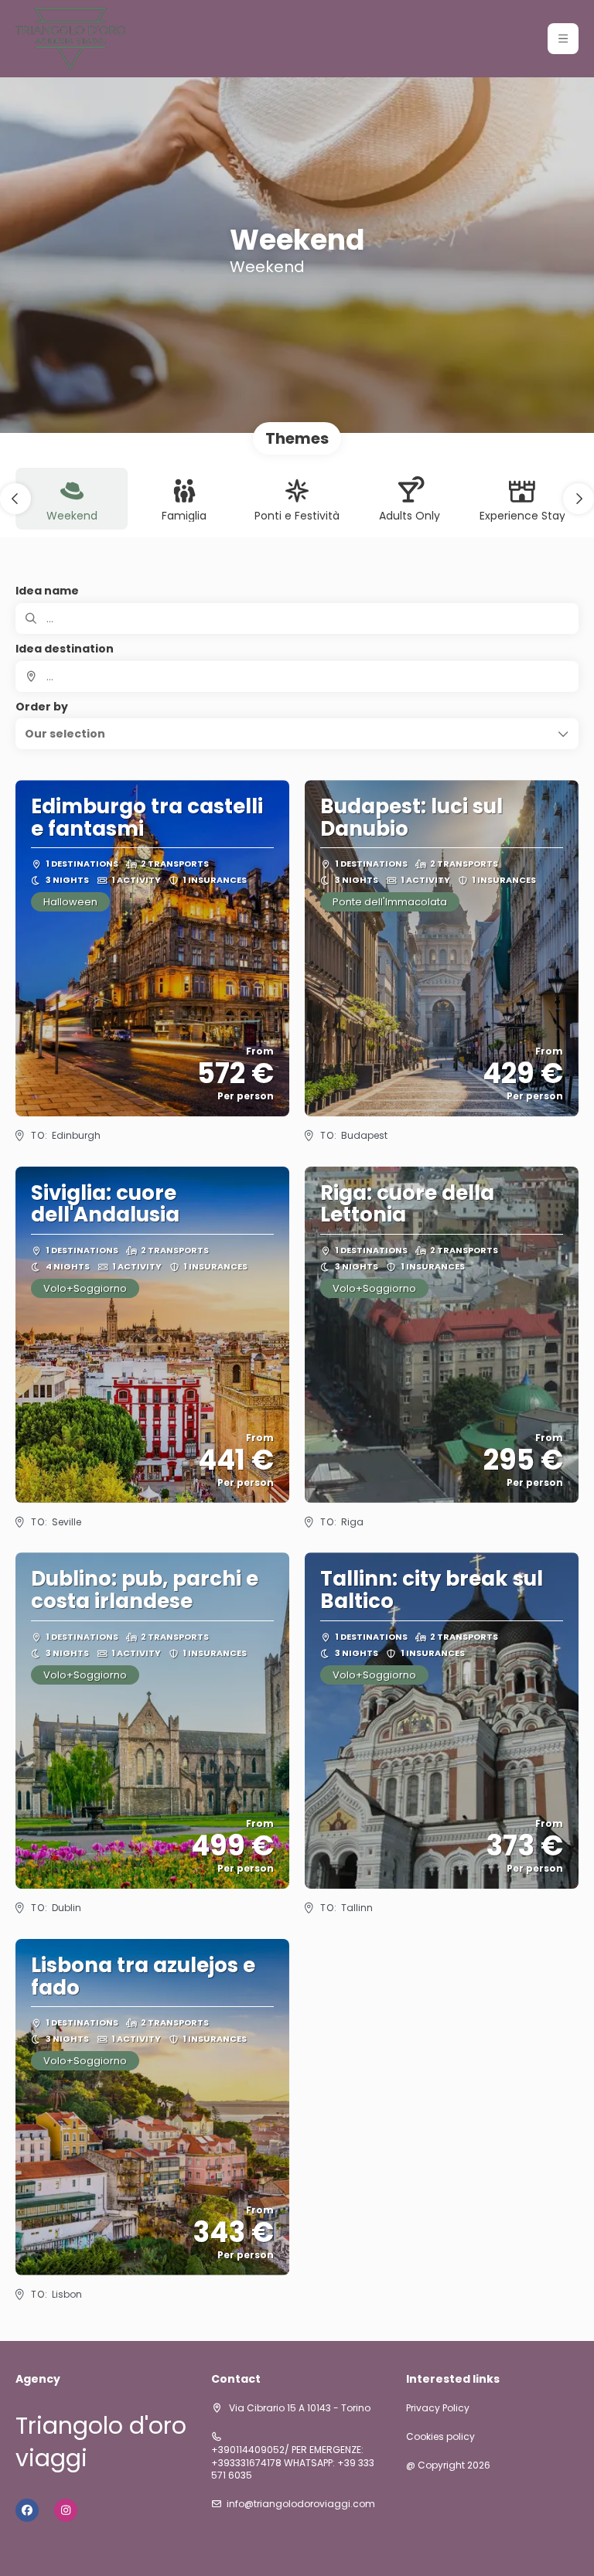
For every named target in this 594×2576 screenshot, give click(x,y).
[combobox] (297, 676)
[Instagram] (66, 2510)
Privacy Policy (438, 2408)
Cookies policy (440, 2437)
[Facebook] (27, 2510)
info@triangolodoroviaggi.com (301, 2504)
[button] (563, 39)
